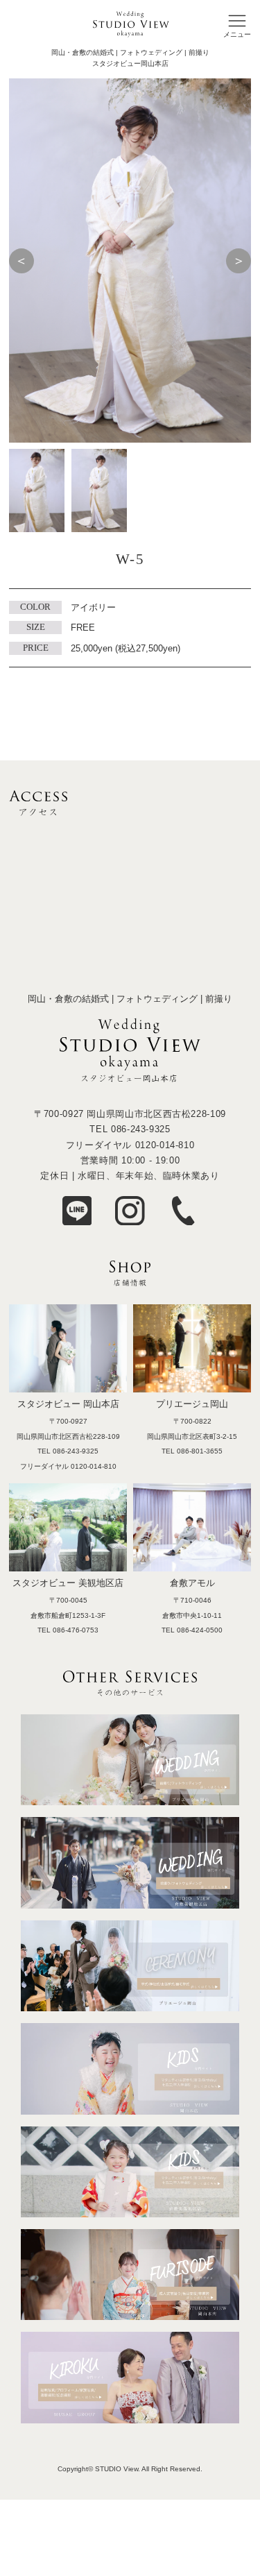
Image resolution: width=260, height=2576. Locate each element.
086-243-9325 (141, 1129)
